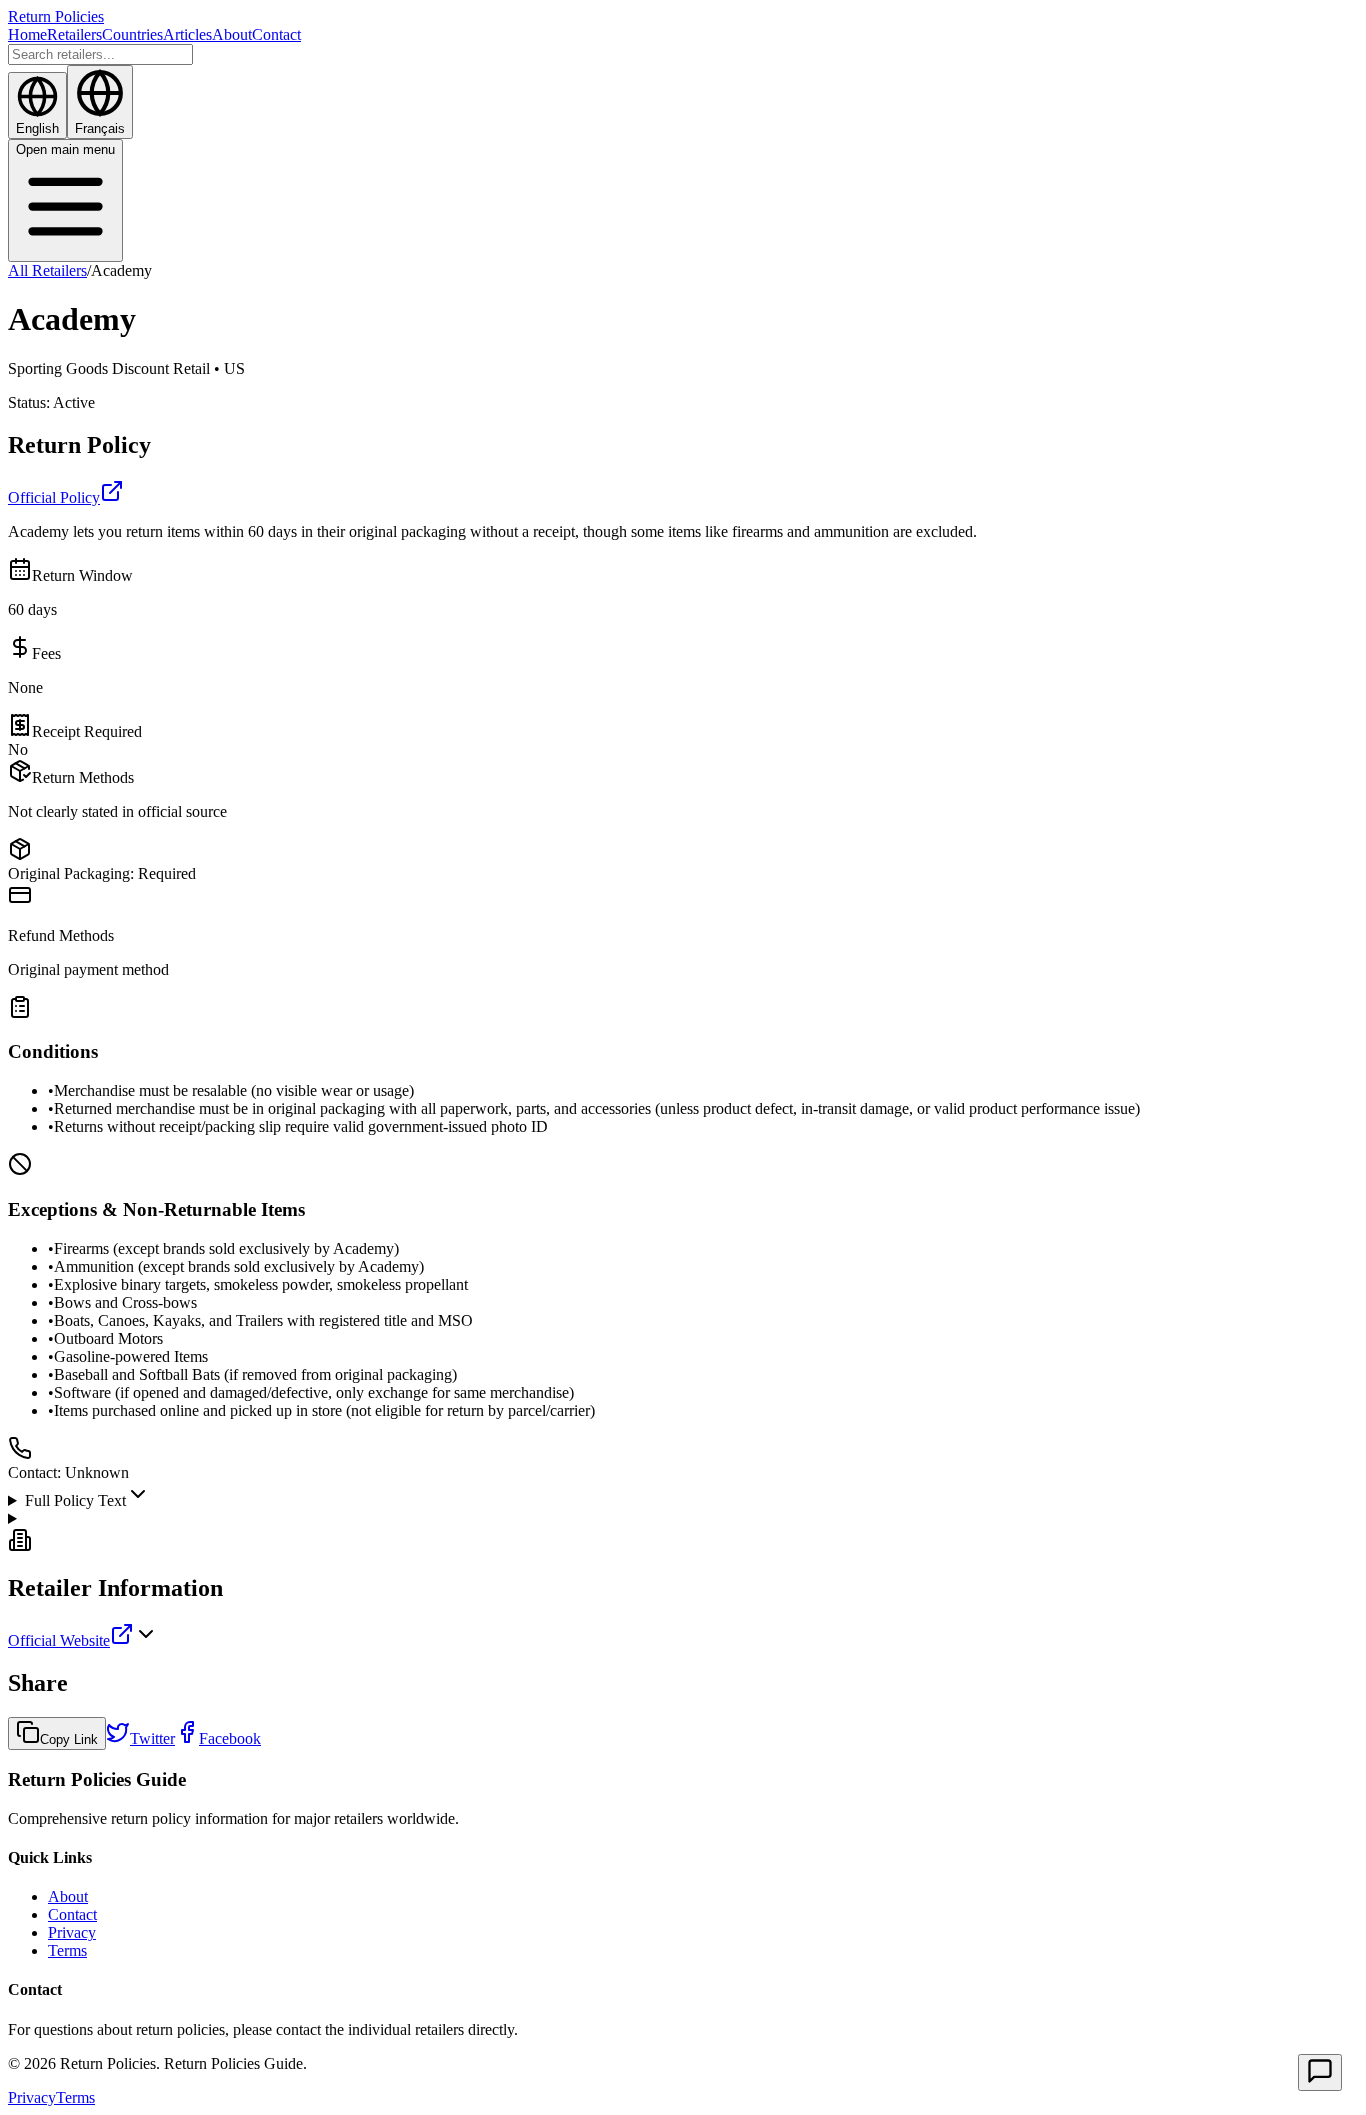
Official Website (59, 1640)
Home (27, 34)
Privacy (72, 1932)
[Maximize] (1320, 2072)
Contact (276, 34)
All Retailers (47, 270)
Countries (132, 34)
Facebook (230, 1738)
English (37, 128)
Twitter (152, 1738)
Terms (67, 1950)
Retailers (74, 34)
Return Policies (56, 16)
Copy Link (69, 1739)
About (232, 34)
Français (100, 128)
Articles (187, 34)
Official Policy (54, 497)
